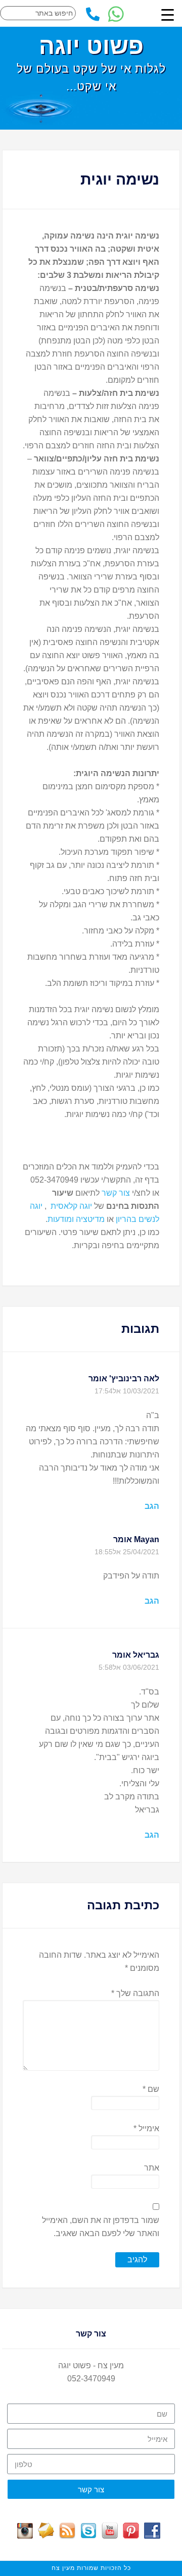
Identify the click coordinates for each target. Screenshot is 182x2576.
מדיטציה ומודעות (76, 1219)
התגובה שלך (135, 1993)
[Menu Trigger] (167, 15)
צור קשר (115, 1193)
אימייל (146, 2128)
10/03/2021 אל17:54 (127, 1391)
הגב (152, 1506)
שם (151, 2089)
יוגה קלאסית (71, 1206)
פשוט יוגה (91, 46)
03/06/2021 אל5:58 (129, 1667)
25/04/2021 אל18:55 (127, 1552)
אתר (152, 2168)
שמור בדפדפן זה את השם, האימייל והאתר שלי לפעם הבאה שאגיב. (101, 2227)
